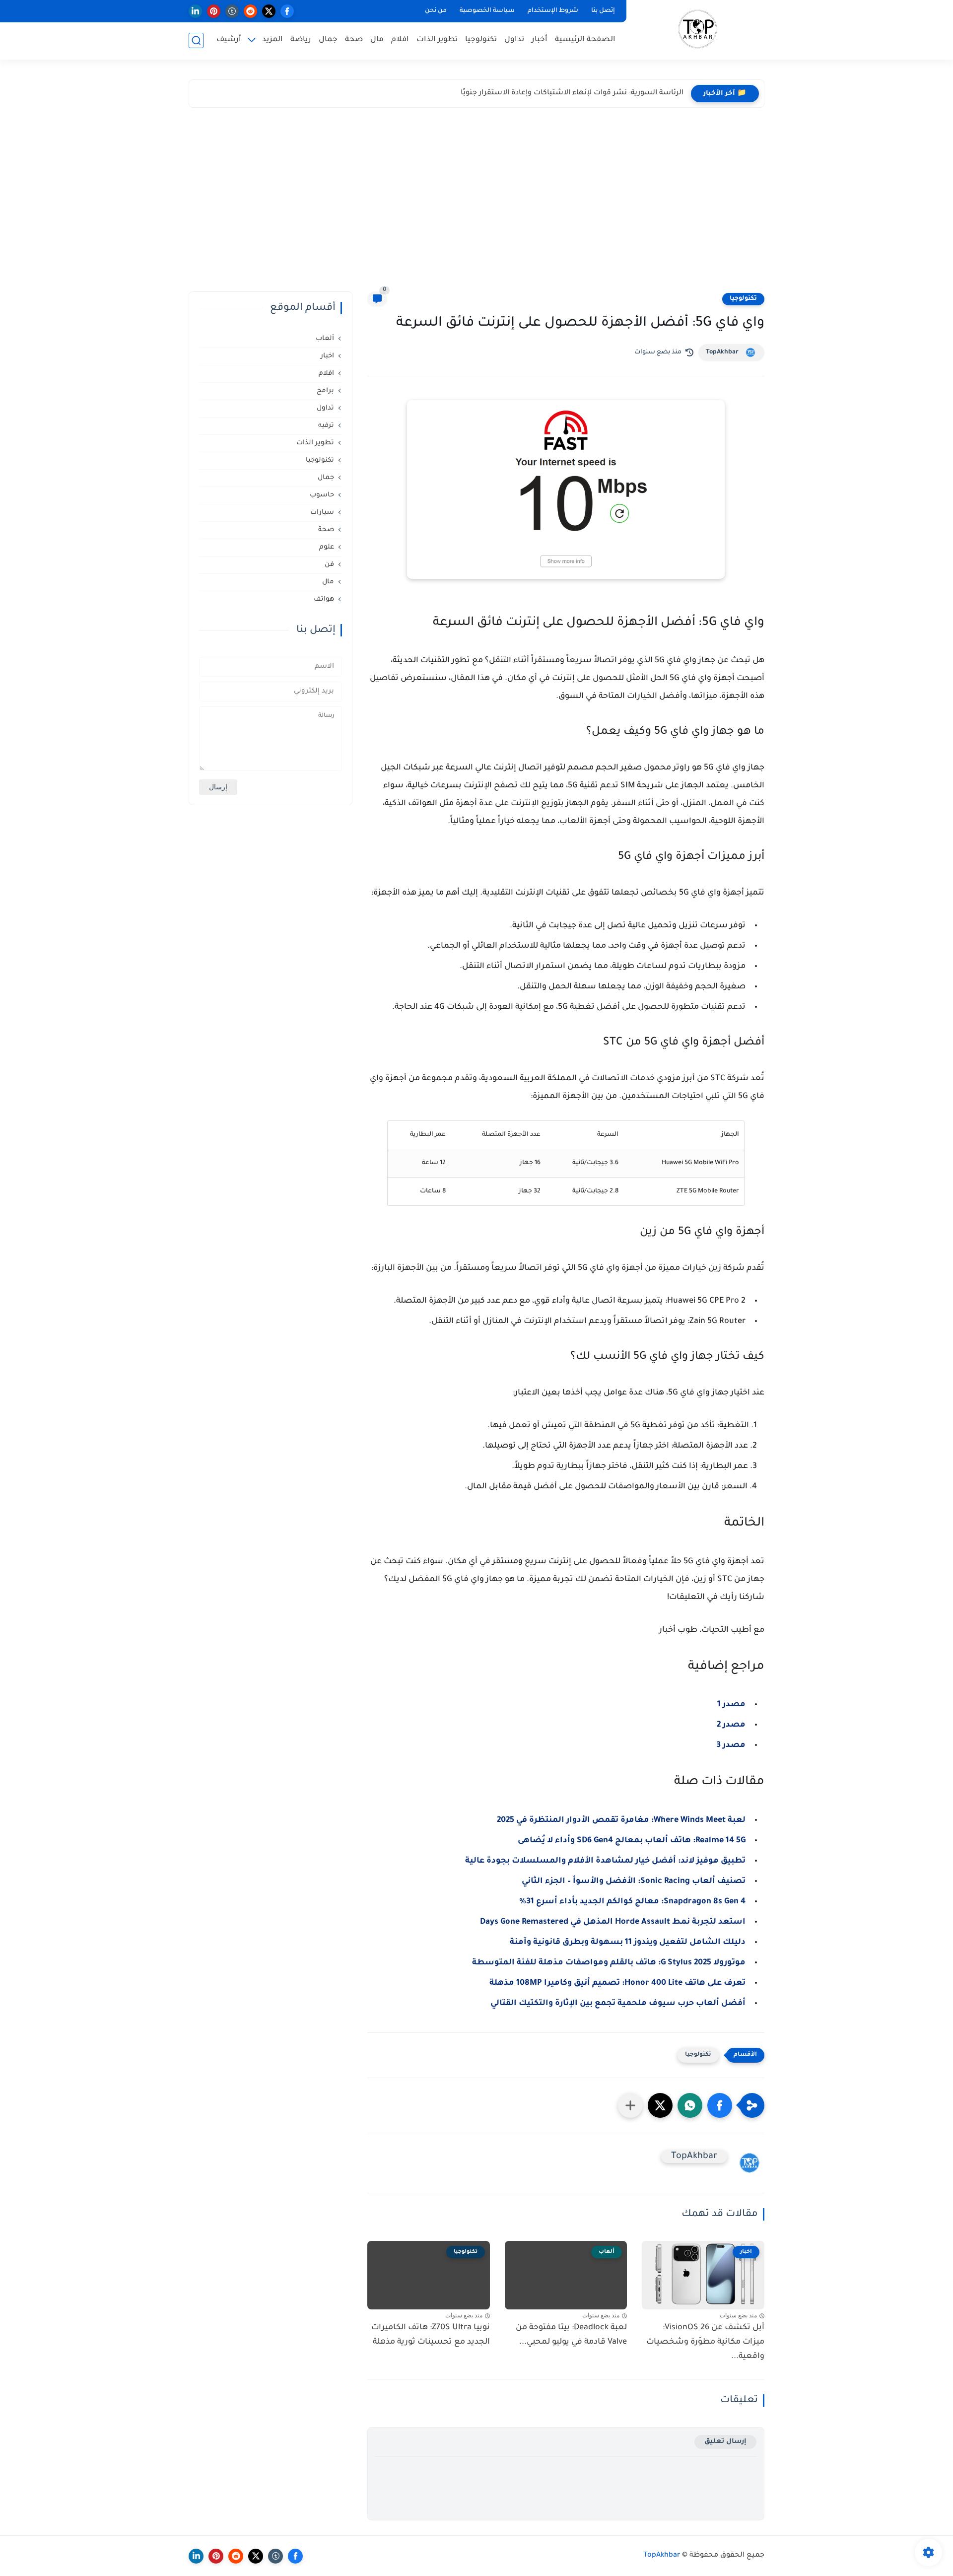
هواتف (324, 599)
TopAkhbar (722, 352)
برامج (325, 391)
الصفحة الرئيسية (585, 40)
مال (377, 40)
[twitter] (269, 11)
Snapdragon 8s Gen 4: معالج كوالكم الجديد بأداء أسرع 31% (632, 1902)
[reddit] (250, 11)
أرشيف (229, 40)
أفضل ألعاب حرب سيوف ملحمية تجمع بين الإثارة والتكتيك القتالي (618, 2004)
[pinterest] (214, 11)
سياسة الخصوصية (487, 11)
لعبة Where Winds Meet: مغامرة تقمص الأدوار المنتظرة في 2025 (621, 1820)
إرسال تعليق (725, 2442)
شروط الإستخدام (553, 11)
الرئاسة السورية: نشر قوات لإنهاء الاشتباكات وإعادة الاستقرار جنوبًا (572, 93)
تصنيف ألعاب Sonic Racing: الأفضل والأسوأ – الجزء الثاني (634, 1881)
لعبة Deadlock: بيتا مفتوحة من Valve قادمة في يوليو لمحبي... (571, 2335)
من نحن (436, 11)
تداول (514, 40)
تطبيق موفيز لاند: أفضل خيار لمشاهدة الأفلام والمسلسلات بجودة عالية (605, 1861)
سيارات (322, 513)
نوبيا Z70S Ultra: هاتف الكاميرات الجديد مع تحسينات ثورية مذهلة (431, 2335)
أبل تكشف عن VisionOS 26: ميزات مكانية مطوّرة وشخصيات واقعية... (705, 2342)
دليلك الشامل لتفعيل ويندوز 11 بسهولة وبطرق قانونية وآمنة (628, 1943)
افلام (400, 40)
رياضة (301, 40)
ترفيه (326, 426)
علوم (327, 547)
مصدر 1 (731, 1705)
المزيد (272, 40)
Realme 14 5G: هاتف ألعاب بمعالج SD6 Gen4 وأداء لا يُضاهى (632, 1841)
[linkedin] (195, 11)
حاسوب (322, 495)
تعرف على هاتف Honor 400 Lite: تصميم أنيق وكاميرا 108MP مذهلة (617, 1983)
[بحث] (196, 40)
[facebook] (287, 11)
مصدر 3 (731, 1745)
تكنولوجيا (481, 40)
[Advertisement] (476, 202)
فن (329, 565)
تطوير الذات (437, 40)
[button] (720, 2105)
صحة (354, 40)
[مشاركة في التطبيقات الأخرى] (630, 2105)
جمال (328, 40)
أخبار (540, 40)
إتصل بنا (603, 11)
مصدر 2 (731, 1725)
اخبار (327, 356)
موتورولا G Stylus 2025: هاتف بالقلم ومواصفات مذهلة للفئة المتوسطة (609, 1963)
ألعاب (325, 339)
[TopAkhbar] (698, 29)
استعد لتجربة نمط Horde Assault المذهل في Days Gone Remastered (613, 1922)
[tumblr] (232, 11)
